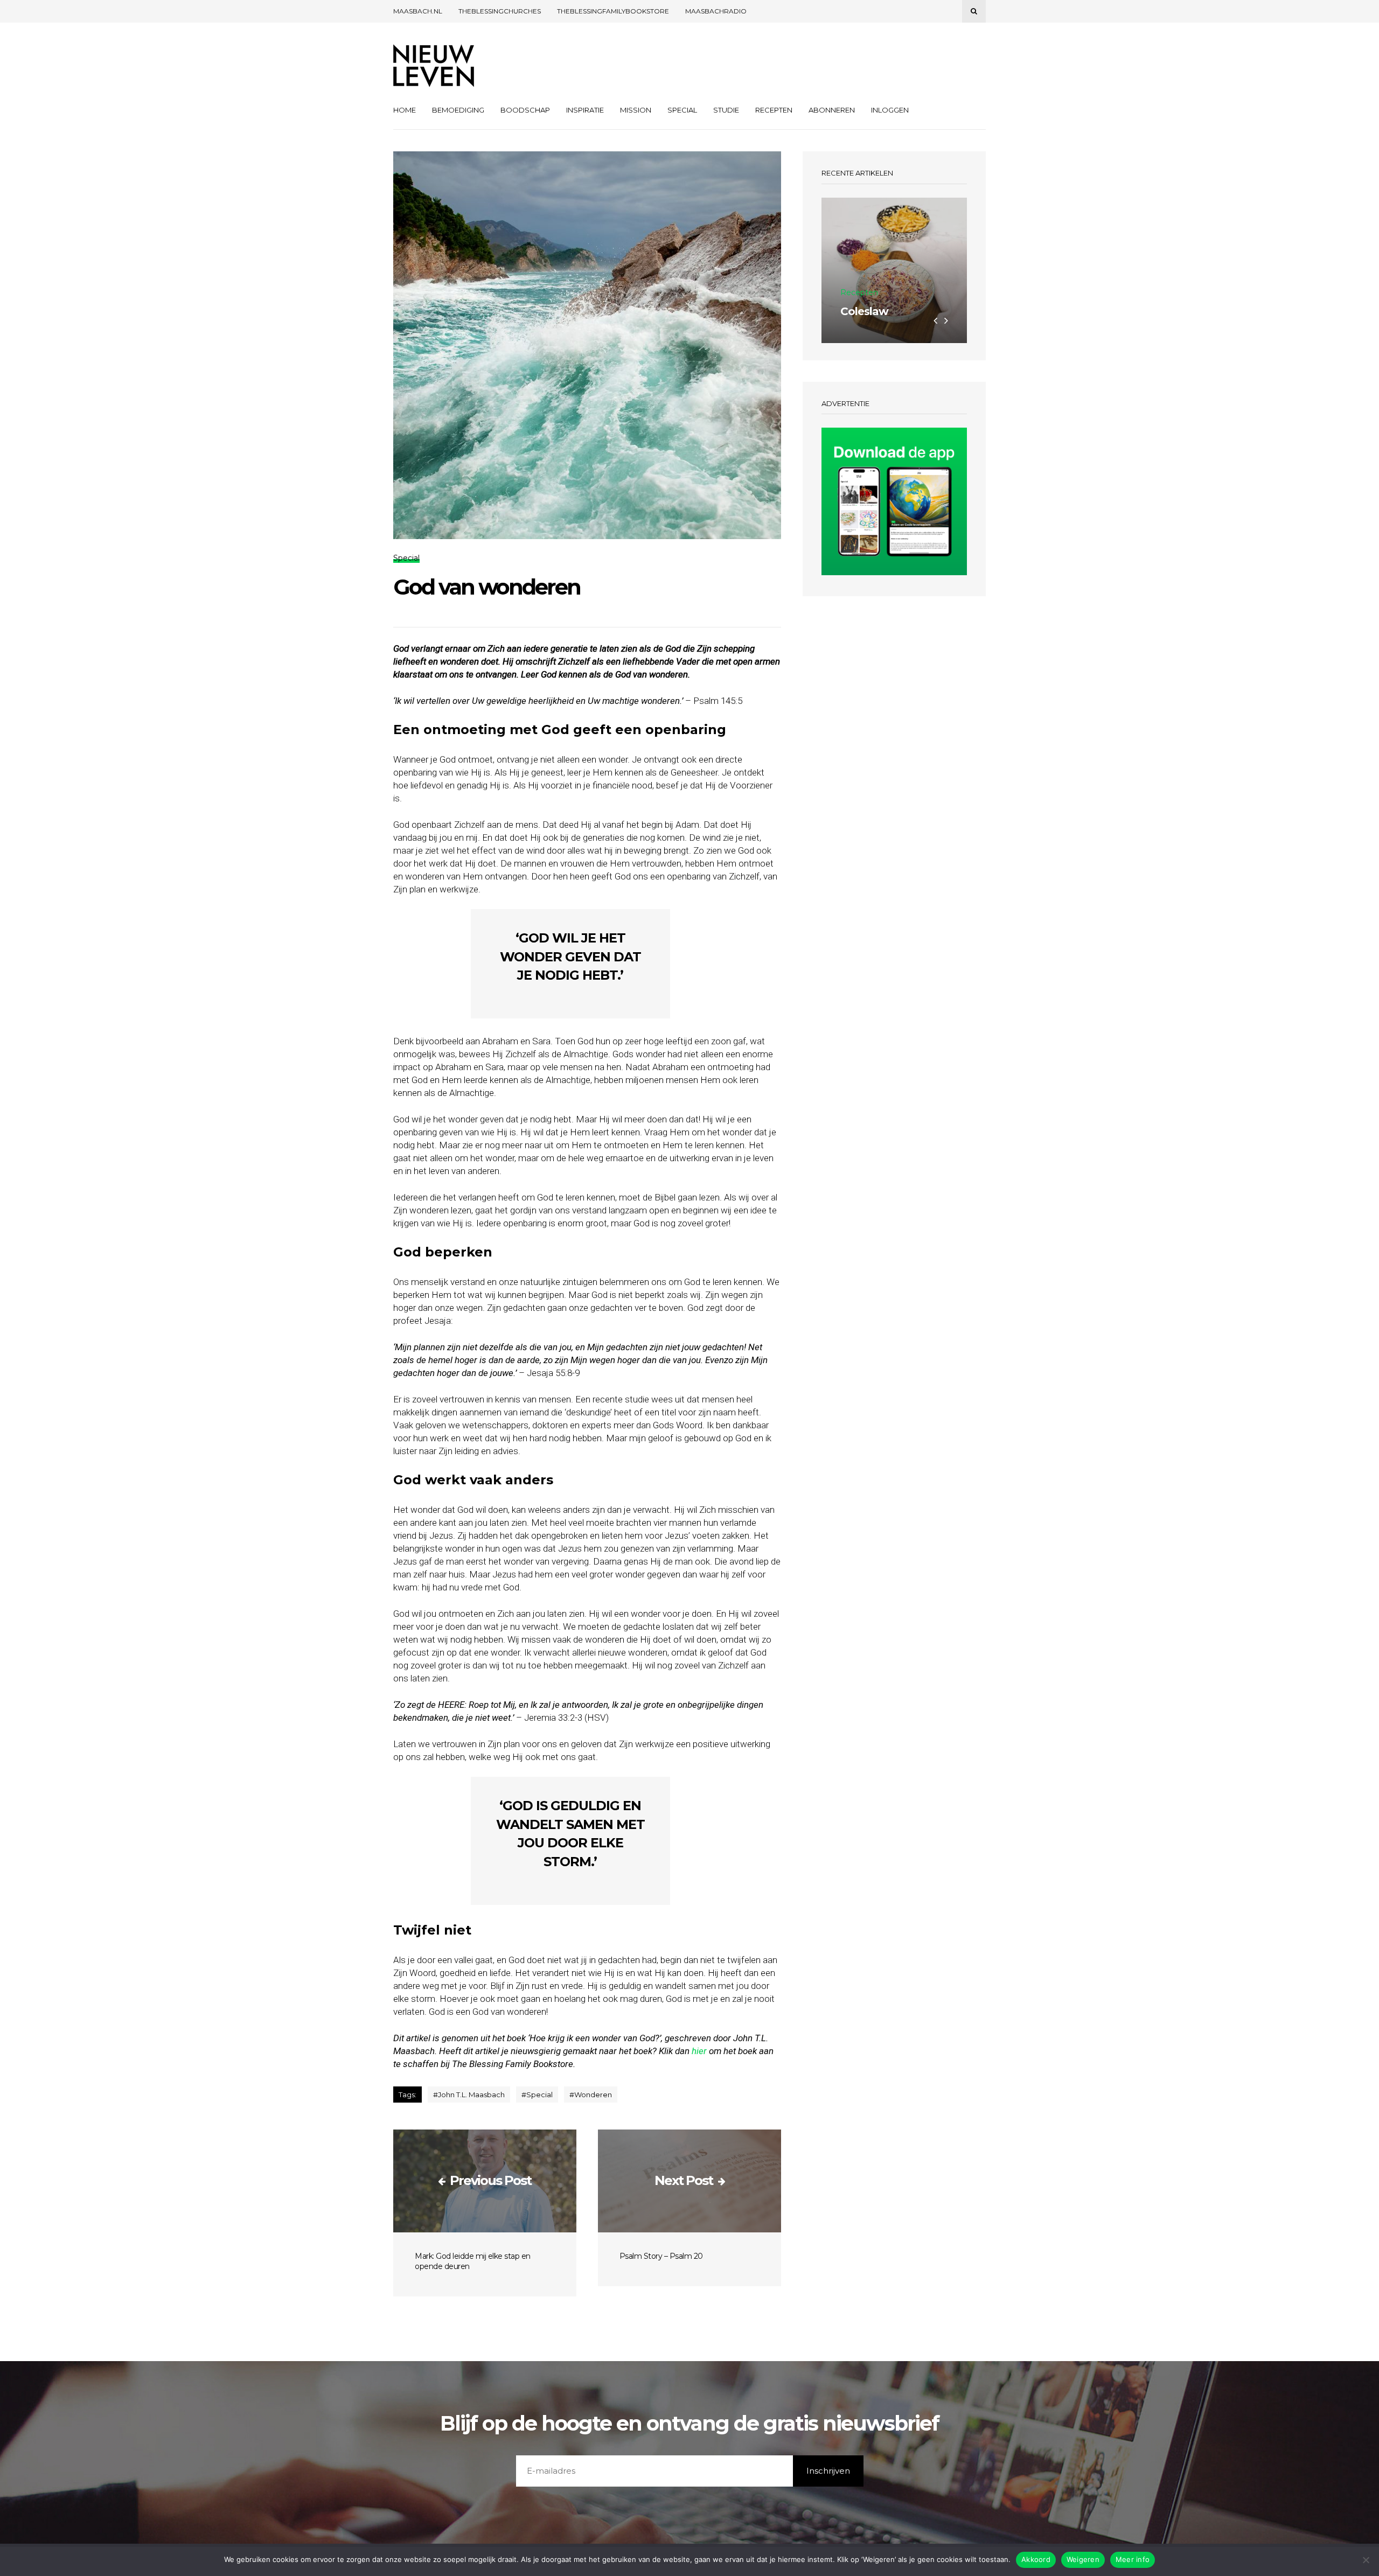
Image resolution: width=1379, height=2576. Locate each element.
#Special (537, 2095)
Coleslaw (864, 311)
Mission (636, 110)
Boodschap (525, 110)
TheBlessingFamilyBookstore (613, 11)
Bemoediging (458, 110)
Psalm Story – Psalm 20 (661, 2256)
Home (405, 110)
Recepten (774, 110)
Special (682, 110)
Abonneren (832, 110)
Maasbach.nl (418, 11)
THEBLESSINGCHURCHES (500, 11)
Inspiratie (585, 110)
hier (699, 2051)
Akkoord (1036, 2559)
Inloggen (890, 110)
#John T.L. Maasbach (469, 2095)
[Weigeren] (1366, 2560)
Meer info (1133, 2559)
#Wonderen (591, 2095)
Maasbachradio (716, 11)
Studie (726, 110)
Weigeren (1083, 2559)
